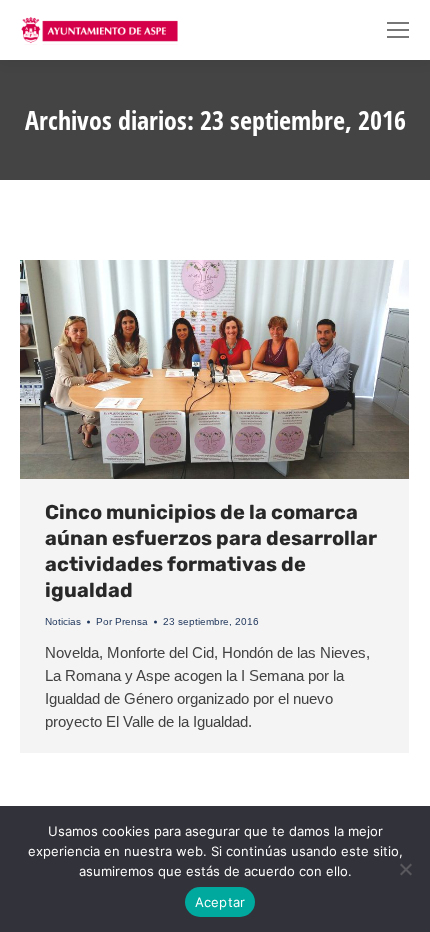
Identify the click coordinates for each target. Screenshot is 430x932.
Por (122, 621)
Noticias (63, 621)
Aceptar (220, 902)
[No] (405, 869)
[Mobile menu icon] (398, 30)
